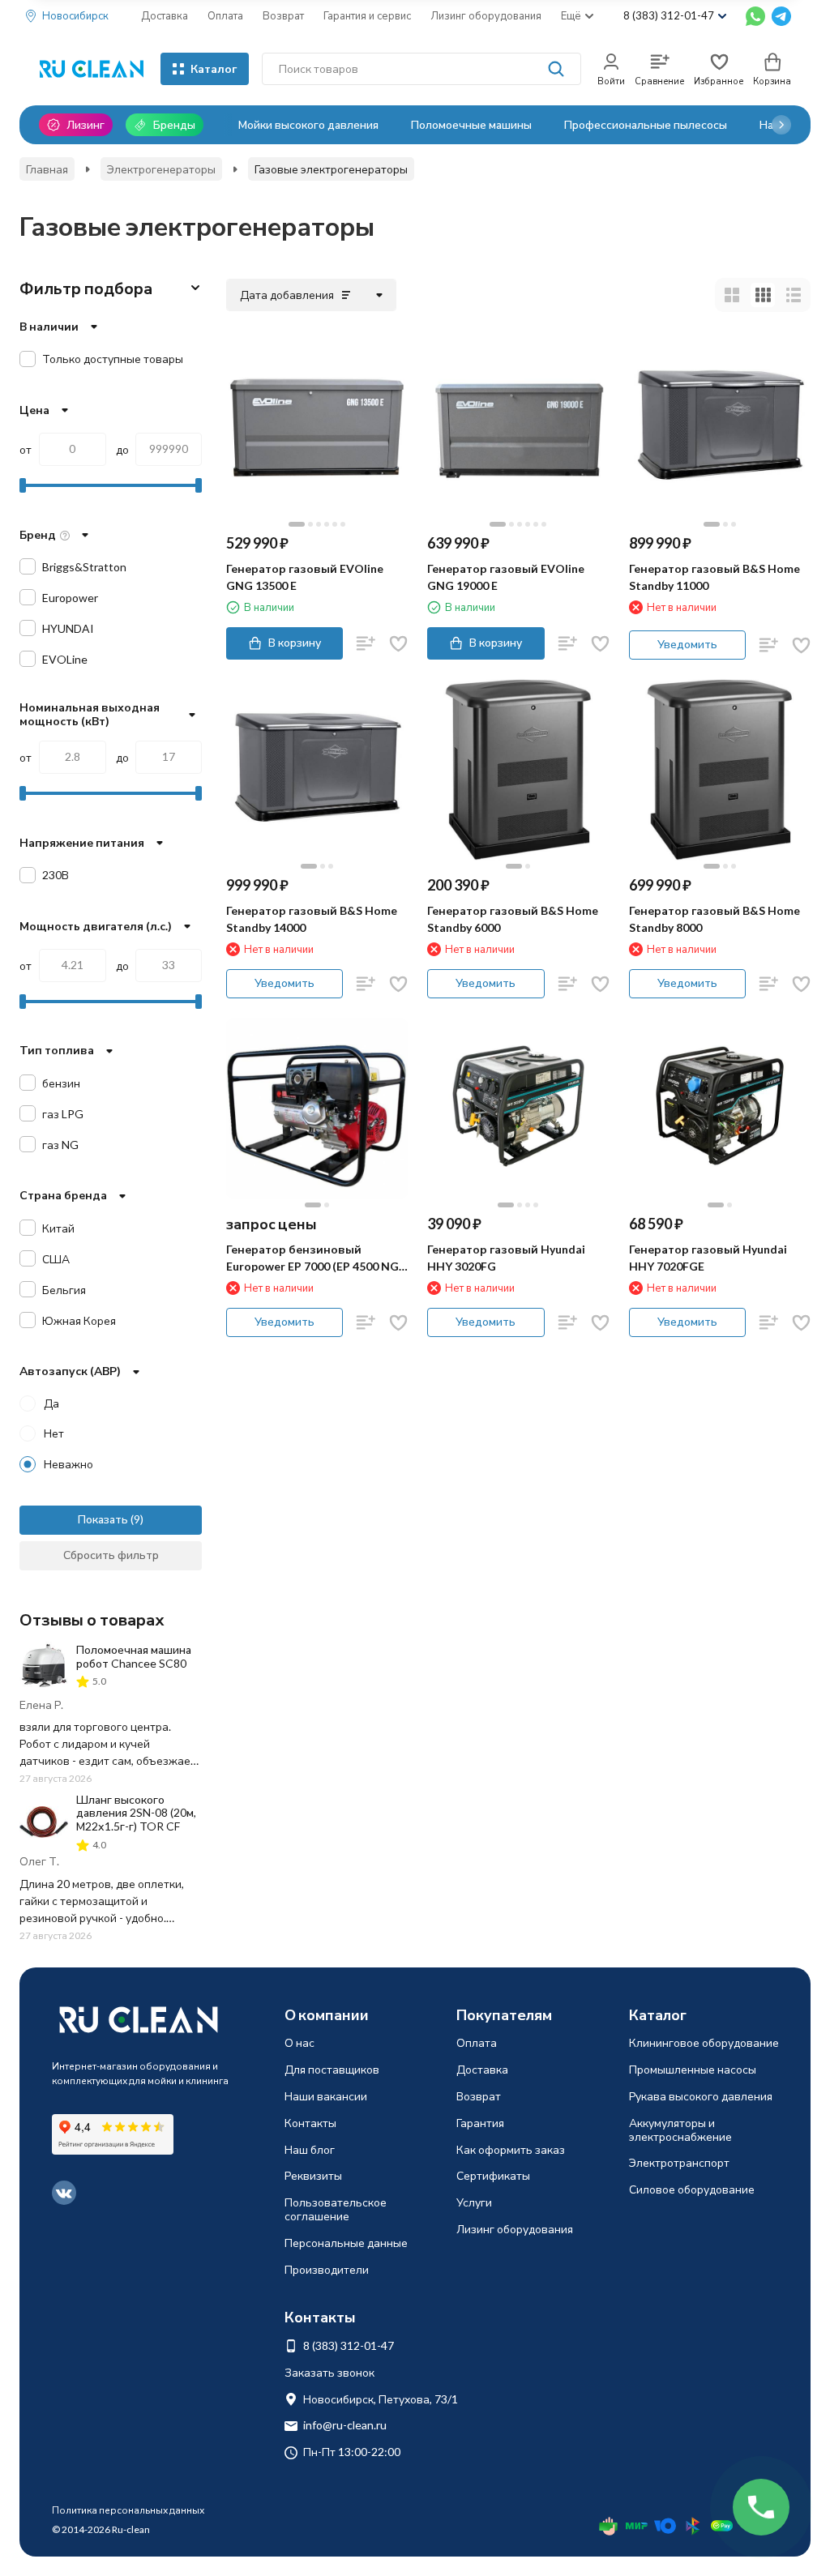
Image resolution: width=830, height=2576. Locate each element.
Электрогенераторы (161, 169)
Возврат (283, 15)
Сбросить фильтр (111, 1555)
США (56, 1259)
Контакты (310, 2123)
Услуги (474, 2202)
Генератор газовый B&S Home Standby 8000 (714, 919)
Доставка (165, 15)
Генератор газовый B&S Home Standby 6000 (513, 919)
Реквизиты (313, 2175)
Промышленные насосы (693, 2069)
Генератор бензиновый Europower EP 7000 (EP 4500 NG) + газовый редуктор (314, 1258)
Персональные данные (346, 2243)
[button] (781, 125)
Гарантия (480, 2123)
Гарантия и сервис (367, 15)
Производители (327, 2269)
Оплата (225, 15)
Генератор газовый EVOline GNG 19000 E (506, 577)
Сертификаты (493, 2175)
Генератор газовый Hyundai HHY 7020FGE (708, 1258)
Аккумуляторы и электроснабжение (680, 2130)
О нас (299, 2042)
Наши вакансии (326, 2096)
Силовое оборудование (692, 2189)
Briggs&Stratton (84, 567)
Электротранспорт (679, 2162)
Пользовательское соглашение (336, 2209)
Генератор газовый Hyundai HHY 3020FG (506, 1258)
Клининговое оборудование (704, 2042)
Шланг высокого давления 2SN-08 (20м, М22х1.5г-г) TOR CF (136, 1813)
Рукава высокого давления (701, 2096)
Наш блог (310, 2149)
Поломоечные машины (471, 124)
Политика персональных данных (128, 2510)
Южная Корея (79, 1320)
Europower (70, 598)
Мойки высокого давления (308, 124)
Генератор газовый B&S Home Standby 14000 (312, 919)
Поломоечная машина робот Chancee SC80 (134, 1656)
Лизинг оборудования (486, 15)
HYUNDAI (68, 628)
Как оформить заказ (511, 2149)
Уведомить (687, 644)
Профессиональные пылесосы (646, 124)
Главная (47, 169)
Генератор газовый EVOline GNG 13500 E (305, 577)
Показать (103, 1519)
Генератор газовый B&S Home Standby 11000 (714, 577)
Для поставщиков (332, 2069)
